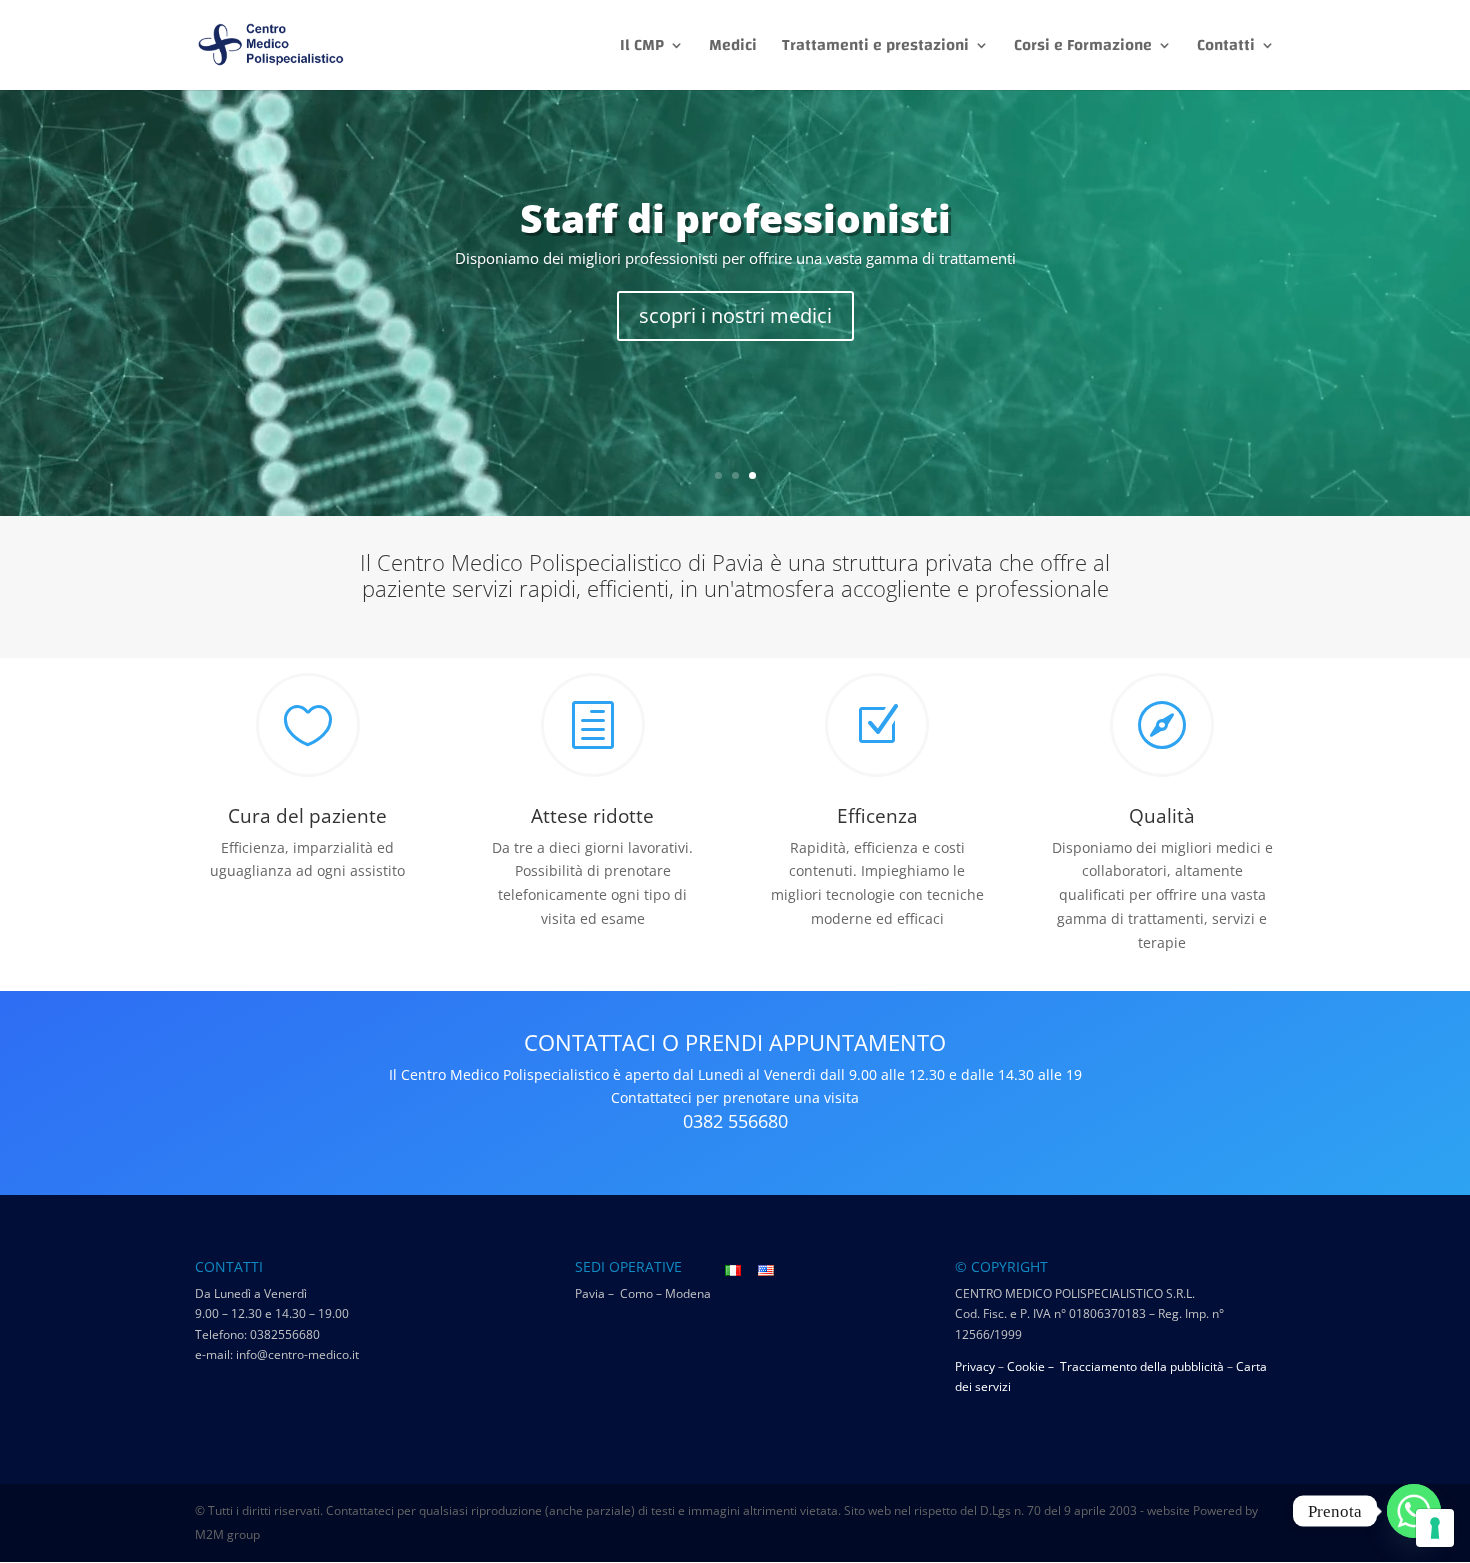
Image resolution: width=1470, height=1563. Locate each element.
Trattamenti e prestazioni (875, 49)
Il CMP (642, 49)
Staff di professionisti (735, 217)
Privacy (975, 1366)
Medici (733, 49)
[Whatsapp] (1414, 1511)
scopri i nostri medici (735, 315)
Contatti (1226, 49)
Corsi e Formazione (1083, 49)
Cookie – (1032, 1366)
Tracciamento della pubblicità (1142, 1366)
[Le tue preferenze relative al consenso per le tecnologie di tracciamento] (1435, 1528)
